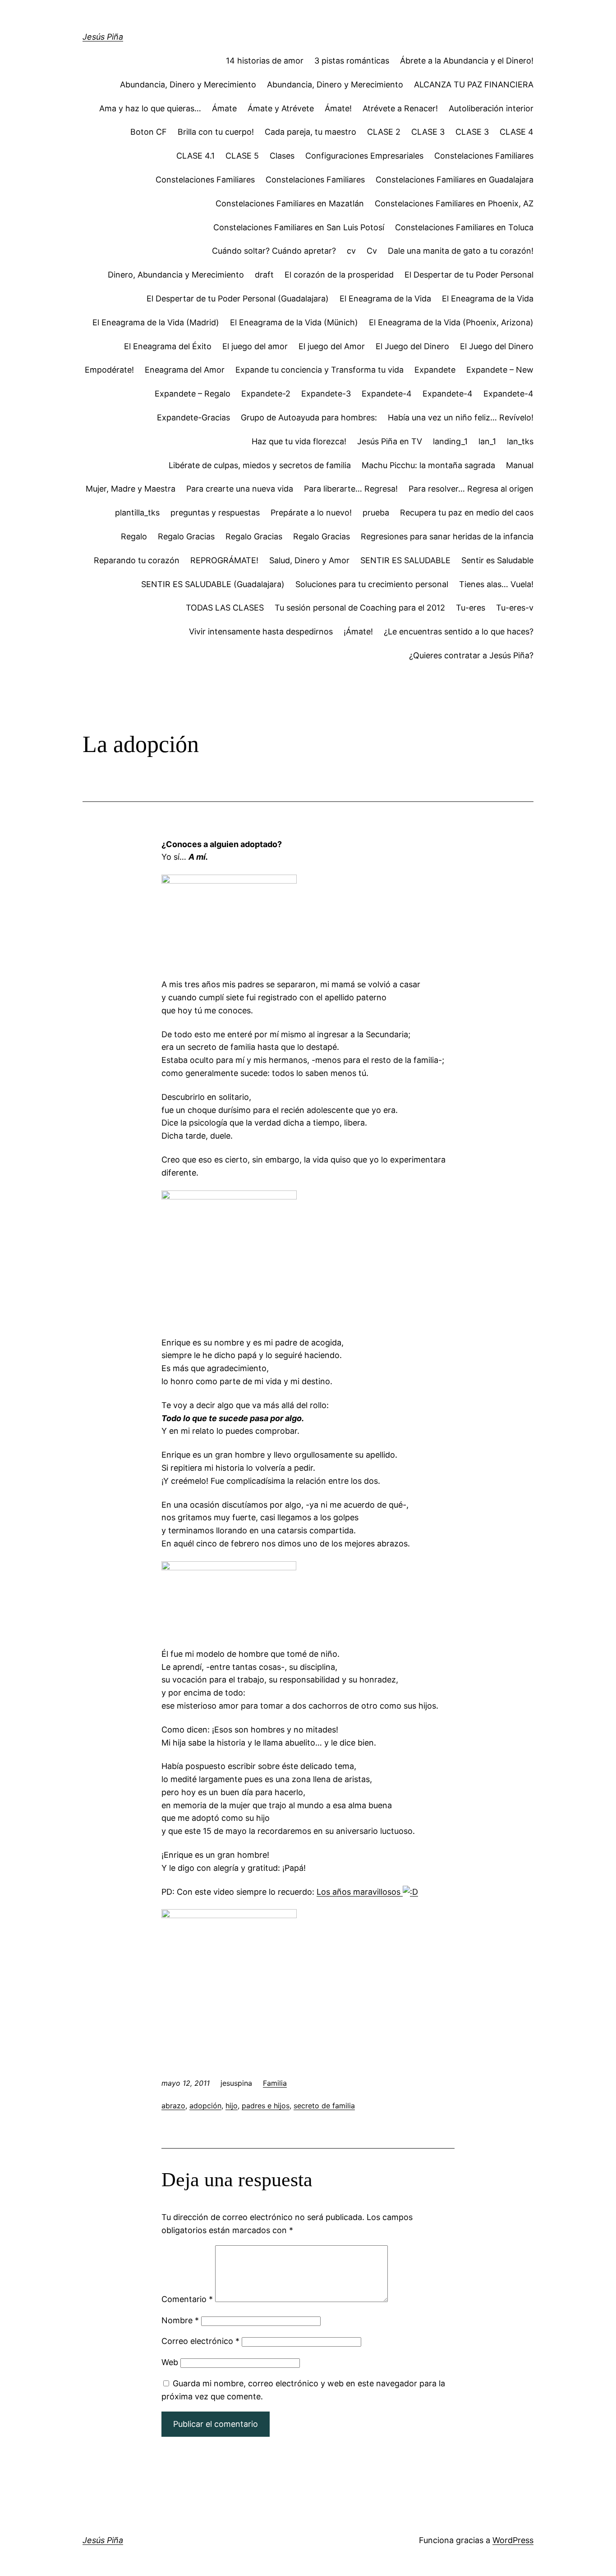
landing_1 (450, 441)
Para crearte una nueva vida (240, 489)
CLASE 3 (428, 132)
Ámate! (338, 108)
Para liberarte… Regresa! (351, 489)
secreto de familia (324, 2106)
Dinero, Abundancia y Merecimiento (176, 275)
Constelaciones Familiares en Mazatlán (290, 203)
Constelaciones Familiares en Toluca (464, 227)
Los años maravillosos (360, 1892)
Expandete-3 (326, 394)
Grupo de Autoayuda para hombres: (309, 417)
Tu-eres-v (515, 608)
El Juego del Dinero (412, 346)
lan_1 (487, 441)
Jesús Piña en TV (390, 441)
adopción (205, 2106)
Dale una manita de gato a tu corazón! (461, 251)
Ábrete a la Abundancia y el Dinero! (467, 61)
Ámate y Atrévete (281, 108)
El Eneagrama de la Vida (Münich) (294, 322)
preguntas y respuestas (215, 513)
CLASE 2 (384, 132)
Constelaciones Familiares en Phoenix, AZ (454, 203)
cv (351, 251)
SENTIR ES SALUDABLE (405, 560)
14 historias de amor (265, 61)
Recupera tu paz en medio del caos (467, 513)
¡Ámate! (358, 631)
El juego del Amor (332, 346)
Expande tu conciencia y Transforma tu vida (319, 370)
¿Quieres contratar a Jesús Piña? (471, 655)
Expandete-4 (387, 394)
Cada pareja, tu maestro (310, 132)
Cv (372, 251)
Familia (275, 2083)
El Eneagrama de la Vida (385, 299)
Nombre (180, 2320)
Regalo (134, 536)
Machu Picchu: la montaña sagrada (428, 465)
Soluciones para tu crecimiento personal (372, 584)
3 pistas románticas (352, 61)
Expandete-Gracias (193, 417)
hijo (232, 2106)
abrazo (173, 2106)
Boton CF (149, 132)
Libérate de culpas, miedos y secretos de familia (260, 465)
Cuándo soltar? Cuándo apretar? (274, 251)
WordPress (513, 2540)
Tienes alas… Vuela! (496, 584)
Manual (520, 465)
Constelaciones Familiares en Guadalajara (455, 180)
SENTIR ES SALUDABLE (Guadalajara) (213, 584)
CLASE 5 (242, 156)
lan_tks (520, 441)
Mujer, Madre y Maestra (131, 489)
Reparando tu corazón (137, 560)
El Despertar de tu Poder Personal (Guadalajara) (238, 299)
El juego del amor (255, 346)
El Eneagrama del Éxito (168, 346)
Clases (282, 156)
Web (170, 2362)
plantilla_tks (137, 513)
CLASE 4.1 (195, 156)
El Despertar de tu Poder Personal (469, 275)
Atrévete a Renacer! (400, 108)
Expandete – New (500, 370)
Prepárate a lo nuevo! (311, 513)
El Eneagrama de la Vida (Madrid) (156, 322)
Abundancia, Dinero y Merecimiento (188, 84)
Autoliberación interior (491, 108)
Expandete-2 (266, 394)
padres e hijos (266, 2106)
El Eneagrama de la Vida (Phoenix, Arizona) (451, 322)
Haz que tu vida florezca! (299, 441)
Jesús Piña (103, 37)
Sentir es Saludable (497, 560)
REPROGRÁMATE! (224, 560)
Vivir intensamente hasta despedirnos (261, 631)
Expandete (435, 370)
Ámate (224, 108)
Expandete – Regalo (193, 394)
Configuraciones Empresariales (364, 156)
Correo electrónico (200, 2341)
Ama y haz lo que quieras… (150, 108)
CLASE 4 (517, 132)
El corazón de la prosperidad (339, 275)
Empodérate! (109, 370)
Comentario (187, 2299)
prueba (376, 513)
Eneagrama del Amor (185, 370)
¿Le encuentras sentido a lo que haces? (459, 631)
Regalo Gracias (186, 536)
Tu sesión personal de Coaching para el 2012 (360, 608)
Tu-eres (471, 608)
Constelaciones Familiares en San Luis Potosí (299, 227)
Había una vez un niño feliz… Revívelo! (461, 417)
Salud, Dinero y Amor (309, 560)
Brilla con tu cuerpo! (216, 132)
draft (264, 275)
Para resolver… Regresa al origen (471, 489)
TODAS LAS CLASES (225, 608)
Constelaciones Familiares (484, 156)
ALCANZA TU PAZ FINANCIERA (474, 84)
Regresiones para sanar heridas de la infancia (447, 536)
